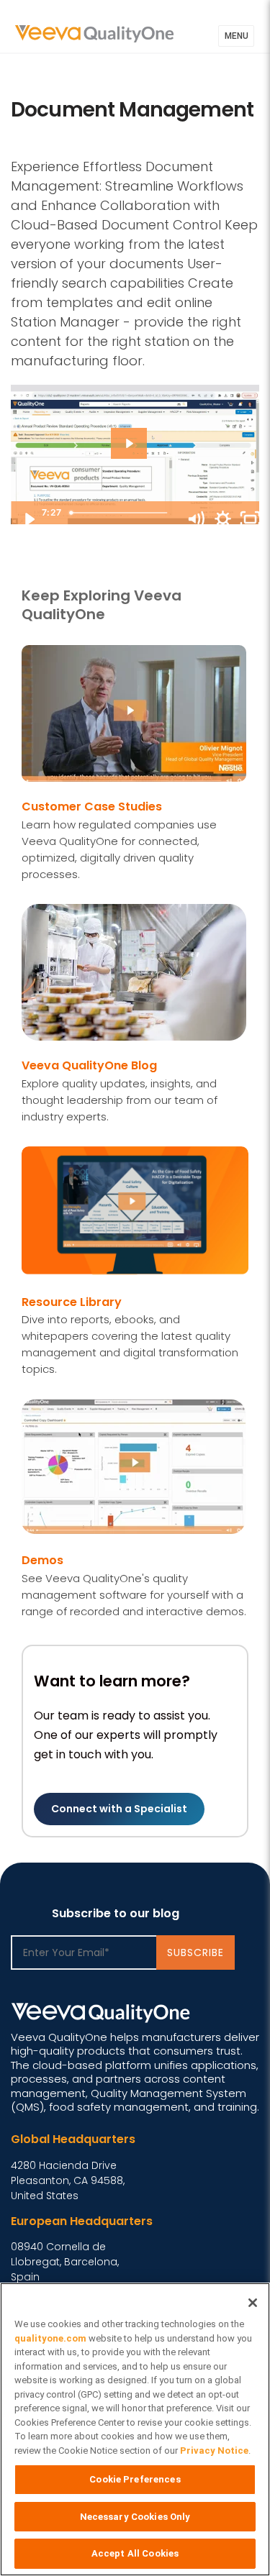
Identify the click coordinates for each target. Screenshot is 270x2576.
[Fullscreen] (250, 519)
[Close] (253, 2303)
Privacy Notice (214, 2451)
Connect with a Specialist (119, 1809)
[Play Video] (29, 519)
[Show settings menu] (222, 519)
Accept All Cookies (135, 2553)
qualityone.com (50, 2338)
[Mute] (195, 519)
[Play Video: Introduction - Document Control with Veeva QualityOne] (129, 446)
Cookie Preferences (135, 2479)
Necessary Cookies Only (135, 2517)
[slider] (121, 513)
